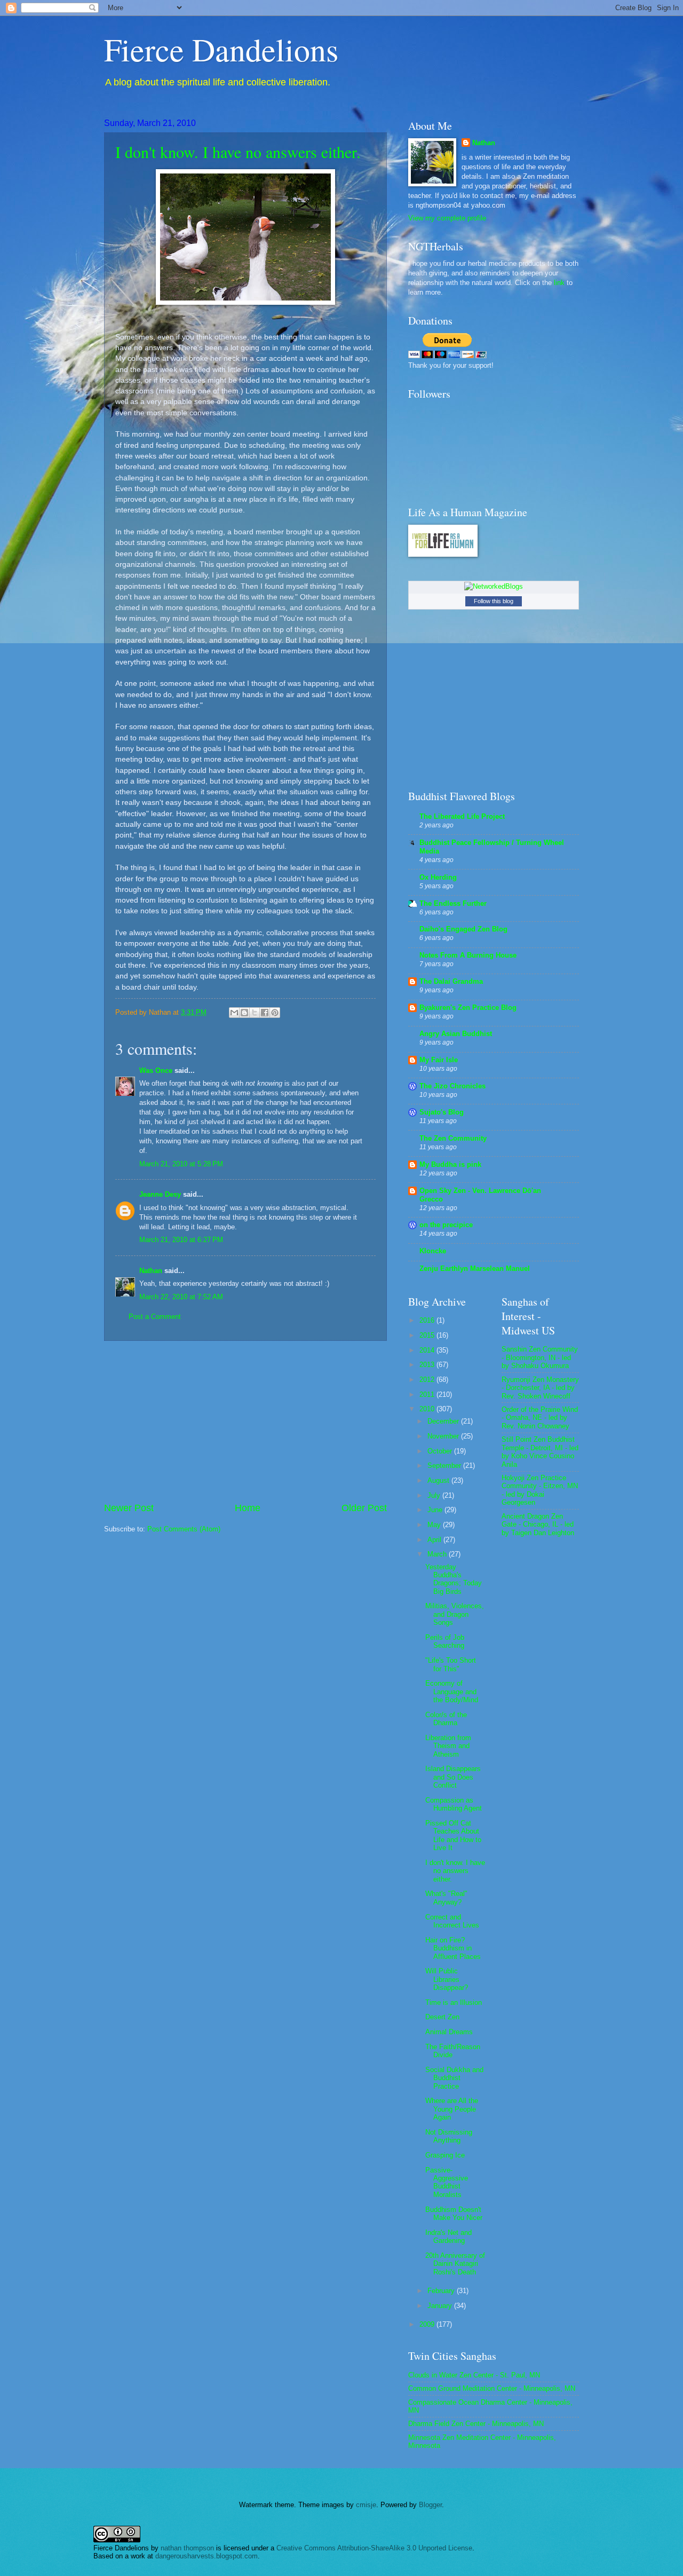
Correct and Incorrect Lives (452, 1921)
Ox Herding (438, 877)
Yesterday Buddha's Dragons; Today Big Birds (454, 1579)
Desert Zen (442, 2017)
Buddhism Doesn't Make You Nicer (454, 2214)
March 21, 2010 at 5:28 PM (181, 1164)
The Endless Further (453, 903)
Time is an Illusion (454, 2002)
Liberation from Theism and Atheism (448, 1746)
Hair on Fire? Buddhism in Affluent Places (453, 1948)
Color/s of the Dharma (446, 1719)
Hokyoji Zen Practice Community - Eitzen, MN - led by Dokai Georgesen (540, 1490)
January (441, 2306)
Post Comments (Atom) (184, 1529)
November (444, 1436)
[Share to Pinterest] (275, 1013)
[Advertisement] (245, 1421)
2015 (428, 1335)
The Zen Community (453, 1138)
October (441, 1451)
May (435, 1525)
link (559, 283)
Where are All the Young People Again (452, 2109)
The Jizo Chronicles (452, 1086)
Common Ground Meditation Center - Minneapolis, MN (492, 2388)
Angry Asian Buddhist (456, 1034)
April (435, 1540)
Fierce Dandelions (221, 49)
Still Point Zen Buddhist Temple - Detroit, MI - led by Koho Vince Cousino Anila (540, 1452)
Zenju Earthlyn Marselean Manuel (475, 1269)
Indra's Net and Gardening (448, 2237)
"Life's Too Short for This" (451, 1664)
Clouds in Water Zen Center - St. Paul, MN (474, 2375)
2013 (428, 1365)
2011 (428, 1394)
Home (248, 1508)
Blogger (430, 2505)
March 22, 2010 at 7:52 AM (181, 1297)
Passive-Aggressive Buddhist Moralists (447, 2182)
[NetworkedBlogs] (494, 586)
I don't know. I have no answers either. (238, 152)
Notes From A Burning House (468, 955)
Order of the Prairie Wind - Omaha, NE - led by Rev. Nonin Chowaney (540, 1418)
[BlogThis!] (244, 1013)
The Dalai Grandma (451, 981)
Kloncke (433, 1251)
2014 (428, 1350)
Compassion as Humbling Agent (454, 1804)
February (442, 2291)
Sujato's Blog (442, 1112)
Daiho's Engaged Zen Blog (463, 929)
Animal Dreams (449, 2032)
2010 (428, 1409)
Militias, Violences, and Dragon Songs (455, 1614)
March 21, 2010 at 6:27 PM (181, 1240)
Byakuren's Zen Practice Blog (468, 1008)
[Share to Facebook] (265, 1013)
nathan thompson (187, 2548)
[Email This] (234, 1013)
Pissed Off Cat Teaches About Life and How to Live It (453, 1835)
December (444, 1421)
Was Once (156, 1070)
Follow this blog (494, 601)
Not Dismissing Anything (449, 2136)
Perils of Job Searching (445, 1641)
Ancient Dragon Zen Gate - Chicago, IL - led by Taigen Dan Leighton (538, 1524)
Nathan (151, 1271)
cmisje (366, 2505)
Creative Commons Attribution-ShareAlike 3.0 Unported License (374, 2548)
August (439, 1480)
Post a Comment (155, 1317)
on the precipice (446, 1225)
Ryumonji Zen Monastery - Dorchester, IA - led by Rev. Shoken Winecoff (540, 1388)
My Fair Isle (439, 1060)
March (438, 1554)
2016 (428, 1320)
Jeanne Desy (160, 1194)
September (445, 1465)
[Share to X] (255, 1013)
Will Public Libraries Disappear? (447, 1979)
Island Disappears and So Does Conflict (453, 1777)
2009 (428, 2324)
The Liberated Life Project (462, 816)
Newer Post (129, 1508)
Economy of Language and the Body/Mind (452, 1692)
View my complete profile (447, 218)
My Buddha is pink (450, 1164)
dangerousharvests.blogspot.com (207, 2556)
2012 (428, 1380)
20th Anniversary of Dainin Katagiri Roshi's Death (455, 2264)
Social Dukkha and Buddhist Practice (454, 2078)
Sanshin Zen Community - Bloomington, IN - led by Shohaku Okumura (540, 1357)
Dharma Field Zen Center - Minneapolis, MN (476, 2424)
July (435, 1495)
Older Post (364, 1508)
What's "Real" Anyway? (446, 1898)
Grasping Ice (445, 2155)
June (436, 1510)
